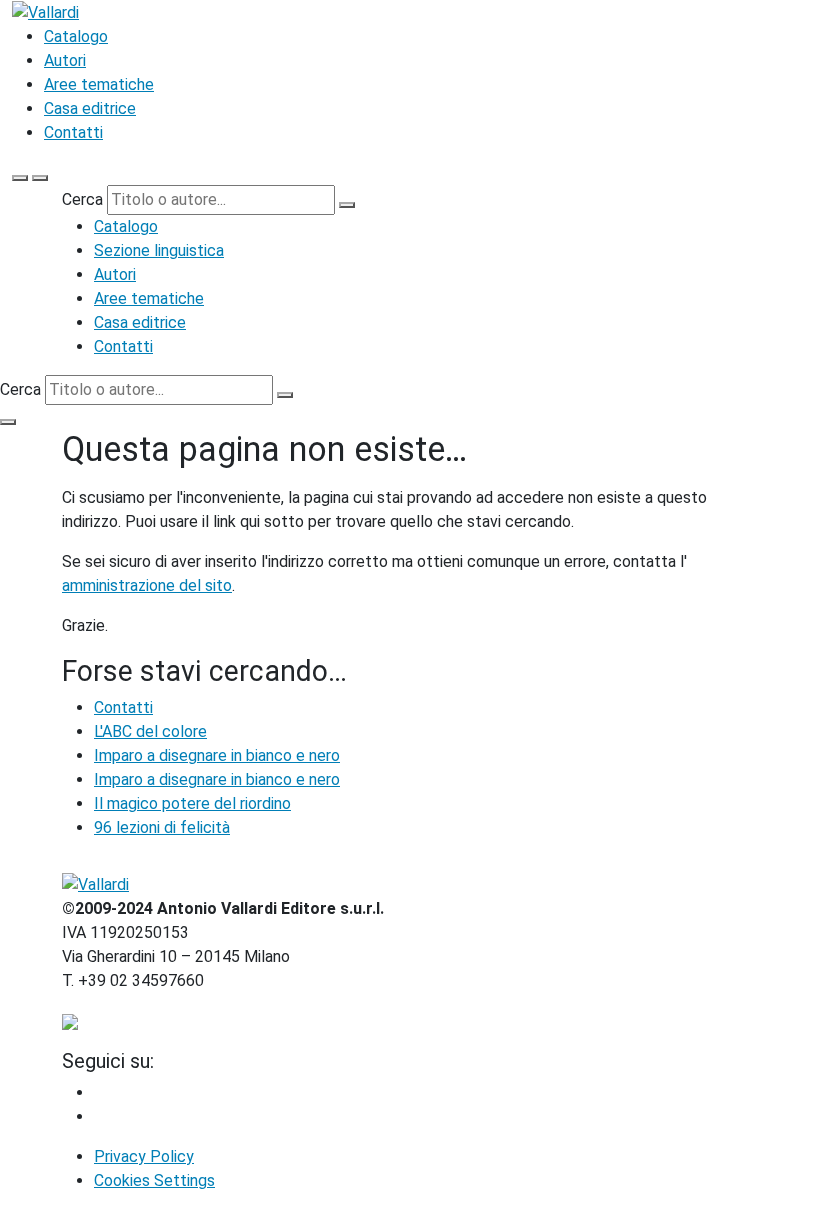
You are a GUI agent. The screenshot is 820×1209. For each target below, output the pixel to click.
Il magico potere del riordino (192, 803)
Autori (65, 60)
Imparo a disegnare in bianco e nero (217, 755)
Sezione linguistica (159, 250)
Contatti (73, 132)
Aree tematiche (99, 84)
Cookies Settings (154, 1180)
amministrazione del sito (147, 585)
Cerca (82, 199)
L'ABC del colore (150, 731)
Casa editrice (90, 108)
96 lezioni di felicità (162, 827)
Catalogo (76, 36)
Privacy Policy (144, 1156)
